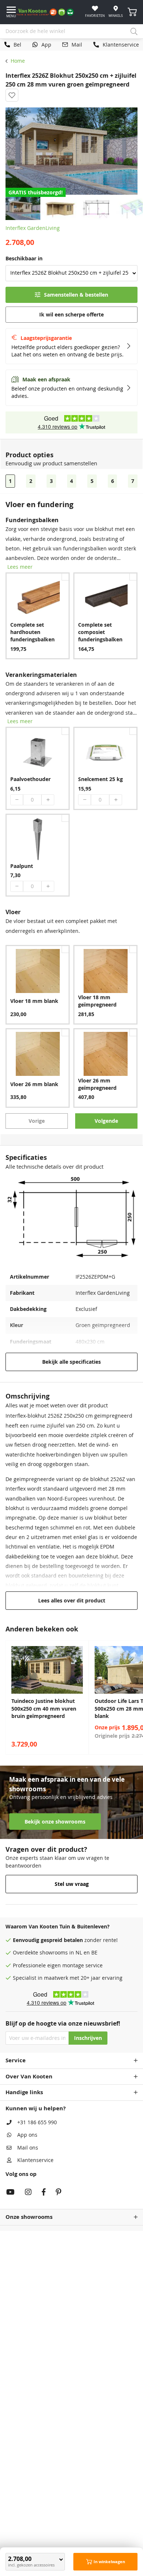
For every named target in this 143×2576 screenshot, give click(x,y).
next (136, 1697)
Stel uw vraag (72, 1884)
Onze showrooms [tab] (29, 2217)
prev (7, 1697)
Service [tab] (16, 2060)
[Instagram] (28, 2193)
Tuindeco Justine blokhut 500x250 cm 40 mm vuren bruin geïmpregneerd (44, 1709)
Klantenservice (35, 2160)
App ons (27, 2135)
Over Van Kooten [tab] (29, 2076)
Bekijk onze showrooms (55, 1822)
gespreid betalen (62, 1940)
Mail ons (28, 2148)
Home (18, 61)
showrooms (54, 1953)
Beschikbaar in (24, 259)
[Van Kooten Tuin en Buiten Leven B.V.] (48, 12)
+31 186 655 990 (37, 2122)
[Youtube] (10, 2193)
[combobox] (71, 32)
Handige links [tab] (24, 2092)
